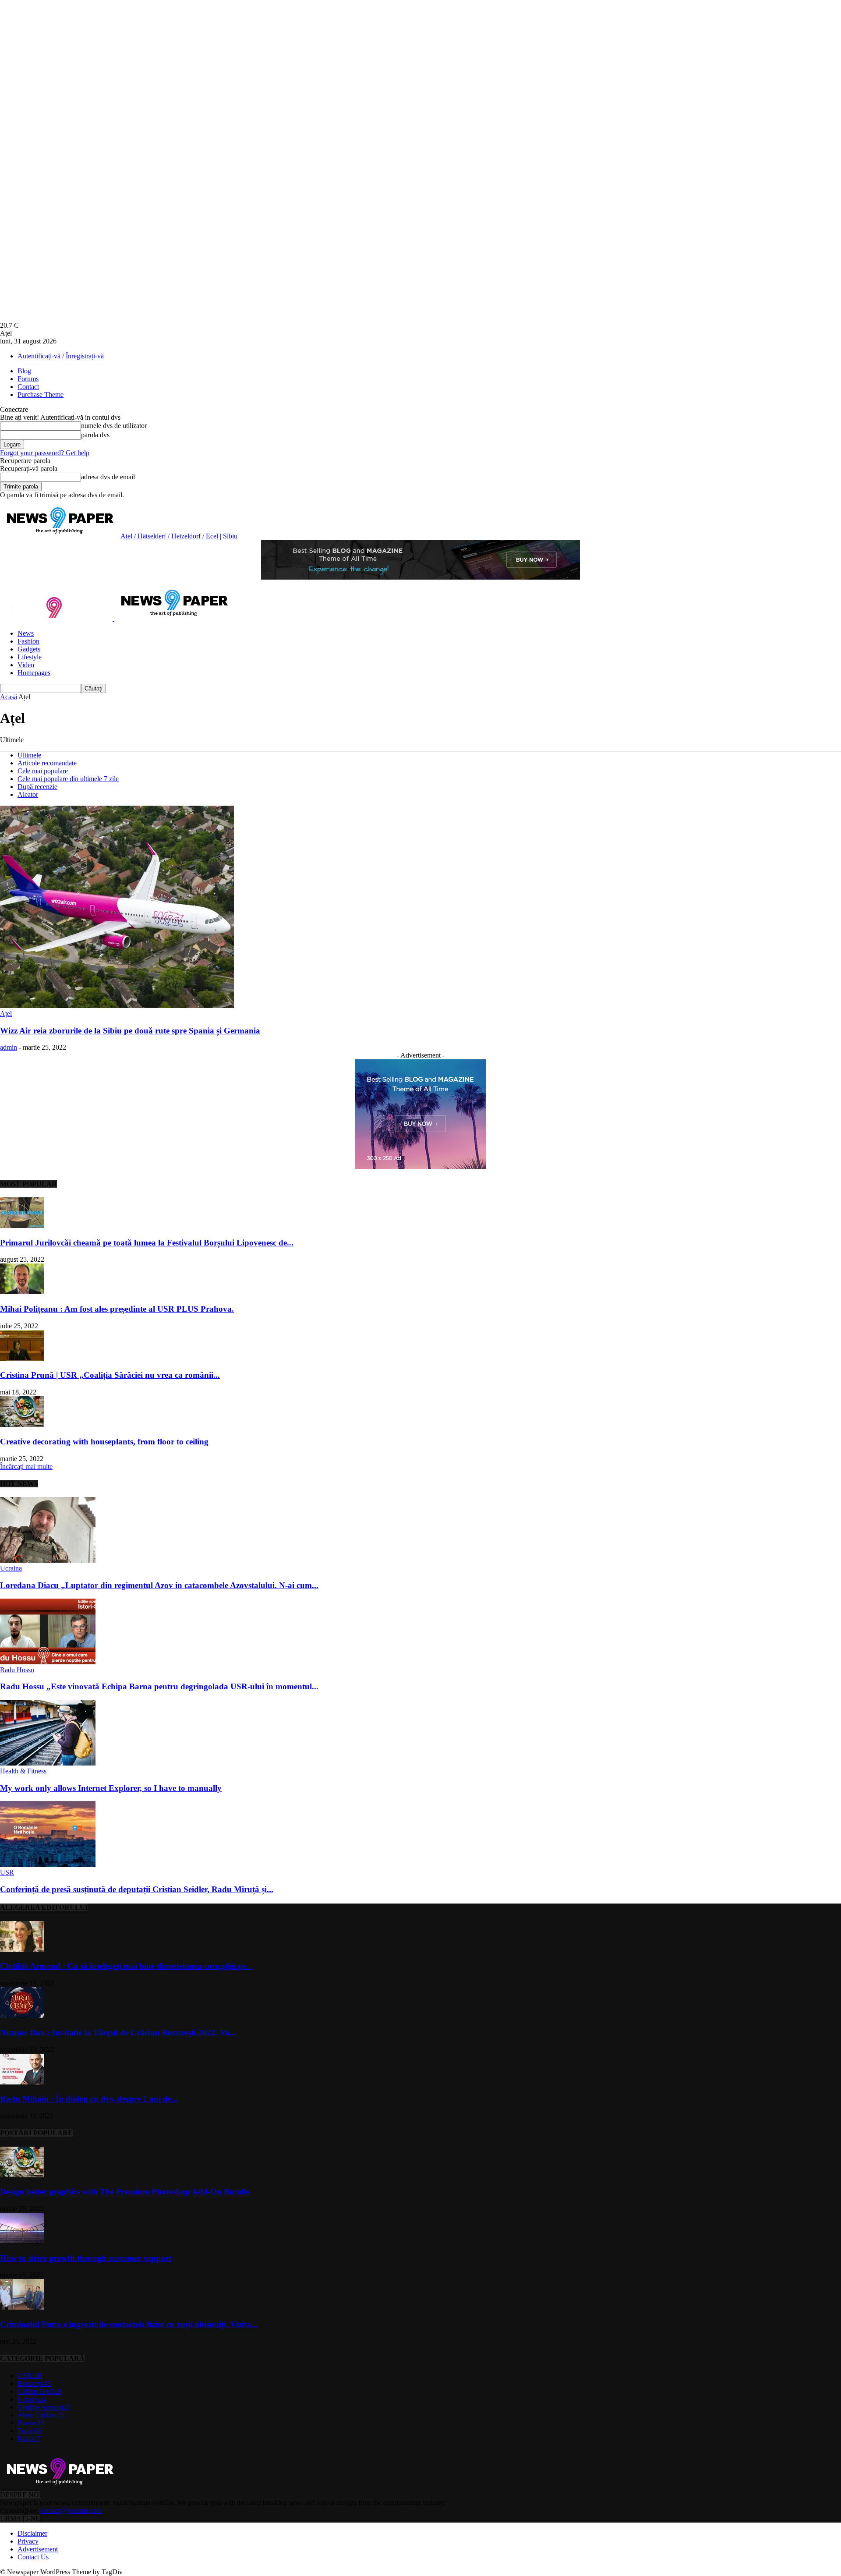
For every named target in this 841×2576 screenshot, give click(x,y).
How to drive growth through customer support (86, 2258)
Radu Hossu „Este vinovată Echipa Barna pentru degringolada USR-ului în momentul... (159, 1686)
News (26, 633)
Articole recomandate (47, 763)
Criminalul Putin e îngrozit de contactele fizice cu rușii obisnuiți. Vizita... (129, 2324)
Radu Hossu (17, 1670)
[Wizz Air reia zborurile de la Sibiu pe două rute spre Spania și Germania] (117, 1006)
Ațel (6, 1014)
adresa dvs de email (108, 477)
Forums (28, 379)
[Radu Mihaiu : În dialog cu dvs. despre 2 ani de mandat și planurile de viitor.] (22, 2082)
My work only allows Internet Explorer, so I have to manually (111, 1788)
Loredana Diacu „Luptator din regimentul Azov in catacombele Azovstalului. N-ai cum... (159, 1585)
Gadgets (29, 649)
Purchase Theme (41, 395)
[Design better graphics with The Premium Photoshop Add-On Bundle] (22, 2175)
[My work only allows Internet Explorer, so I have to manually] (48, 1763)
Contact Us (33, 2557)
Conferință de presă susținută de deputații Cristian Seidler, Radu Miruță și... (137, 1889)
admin (9, 1047)
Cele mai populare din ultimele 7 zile (68, 779)
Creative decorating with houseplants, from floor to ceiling (104, 1442)
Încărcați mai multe (26, 1467)
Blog (24, 371)
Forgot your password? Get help (45, 453)
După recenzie (37, 787)
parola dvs (95, 435)
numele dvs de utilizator (114, 426)
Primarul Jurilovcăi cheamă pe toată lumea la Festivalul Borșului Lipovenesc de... (147, 1243)
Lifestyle (30, 657)
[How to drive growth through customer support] (22, 2241)
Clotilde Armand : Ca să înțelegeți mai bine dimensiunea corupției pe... (126, 1966)
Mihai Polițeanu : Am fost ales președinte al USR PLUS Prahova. (117, 1309)
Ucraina (11, 1568)
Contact (28, 387)
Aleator (28, 794)
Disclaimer (32, 2533)
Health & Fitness (23, 1771)
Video (26, 665)
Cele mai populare (43, 771)
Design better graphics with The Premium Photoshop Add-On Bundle (125, 2192)
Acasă (9, 697)
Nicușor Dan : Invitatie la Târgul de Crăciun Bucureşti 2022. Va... (118, 2033)
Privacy (28, 2541)
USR (7, 1872)
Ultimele (29, 755)
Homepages (34, 673)
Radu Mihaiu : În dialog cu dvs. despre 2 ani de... (89, 2099)
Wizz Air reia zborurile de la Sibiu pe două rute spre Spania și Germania (130, 1031)
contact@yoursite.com (71, 2511)
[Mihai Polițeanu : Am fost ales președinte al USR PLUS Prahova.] (22, 1292)
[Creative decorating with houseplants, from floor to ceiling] (22, 1424)
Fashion (28, 641)
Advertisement (38, 2549)
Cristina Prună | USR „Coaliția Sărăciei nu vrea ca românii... (110, 1375)
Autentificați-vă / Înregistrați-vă (61, 356)
